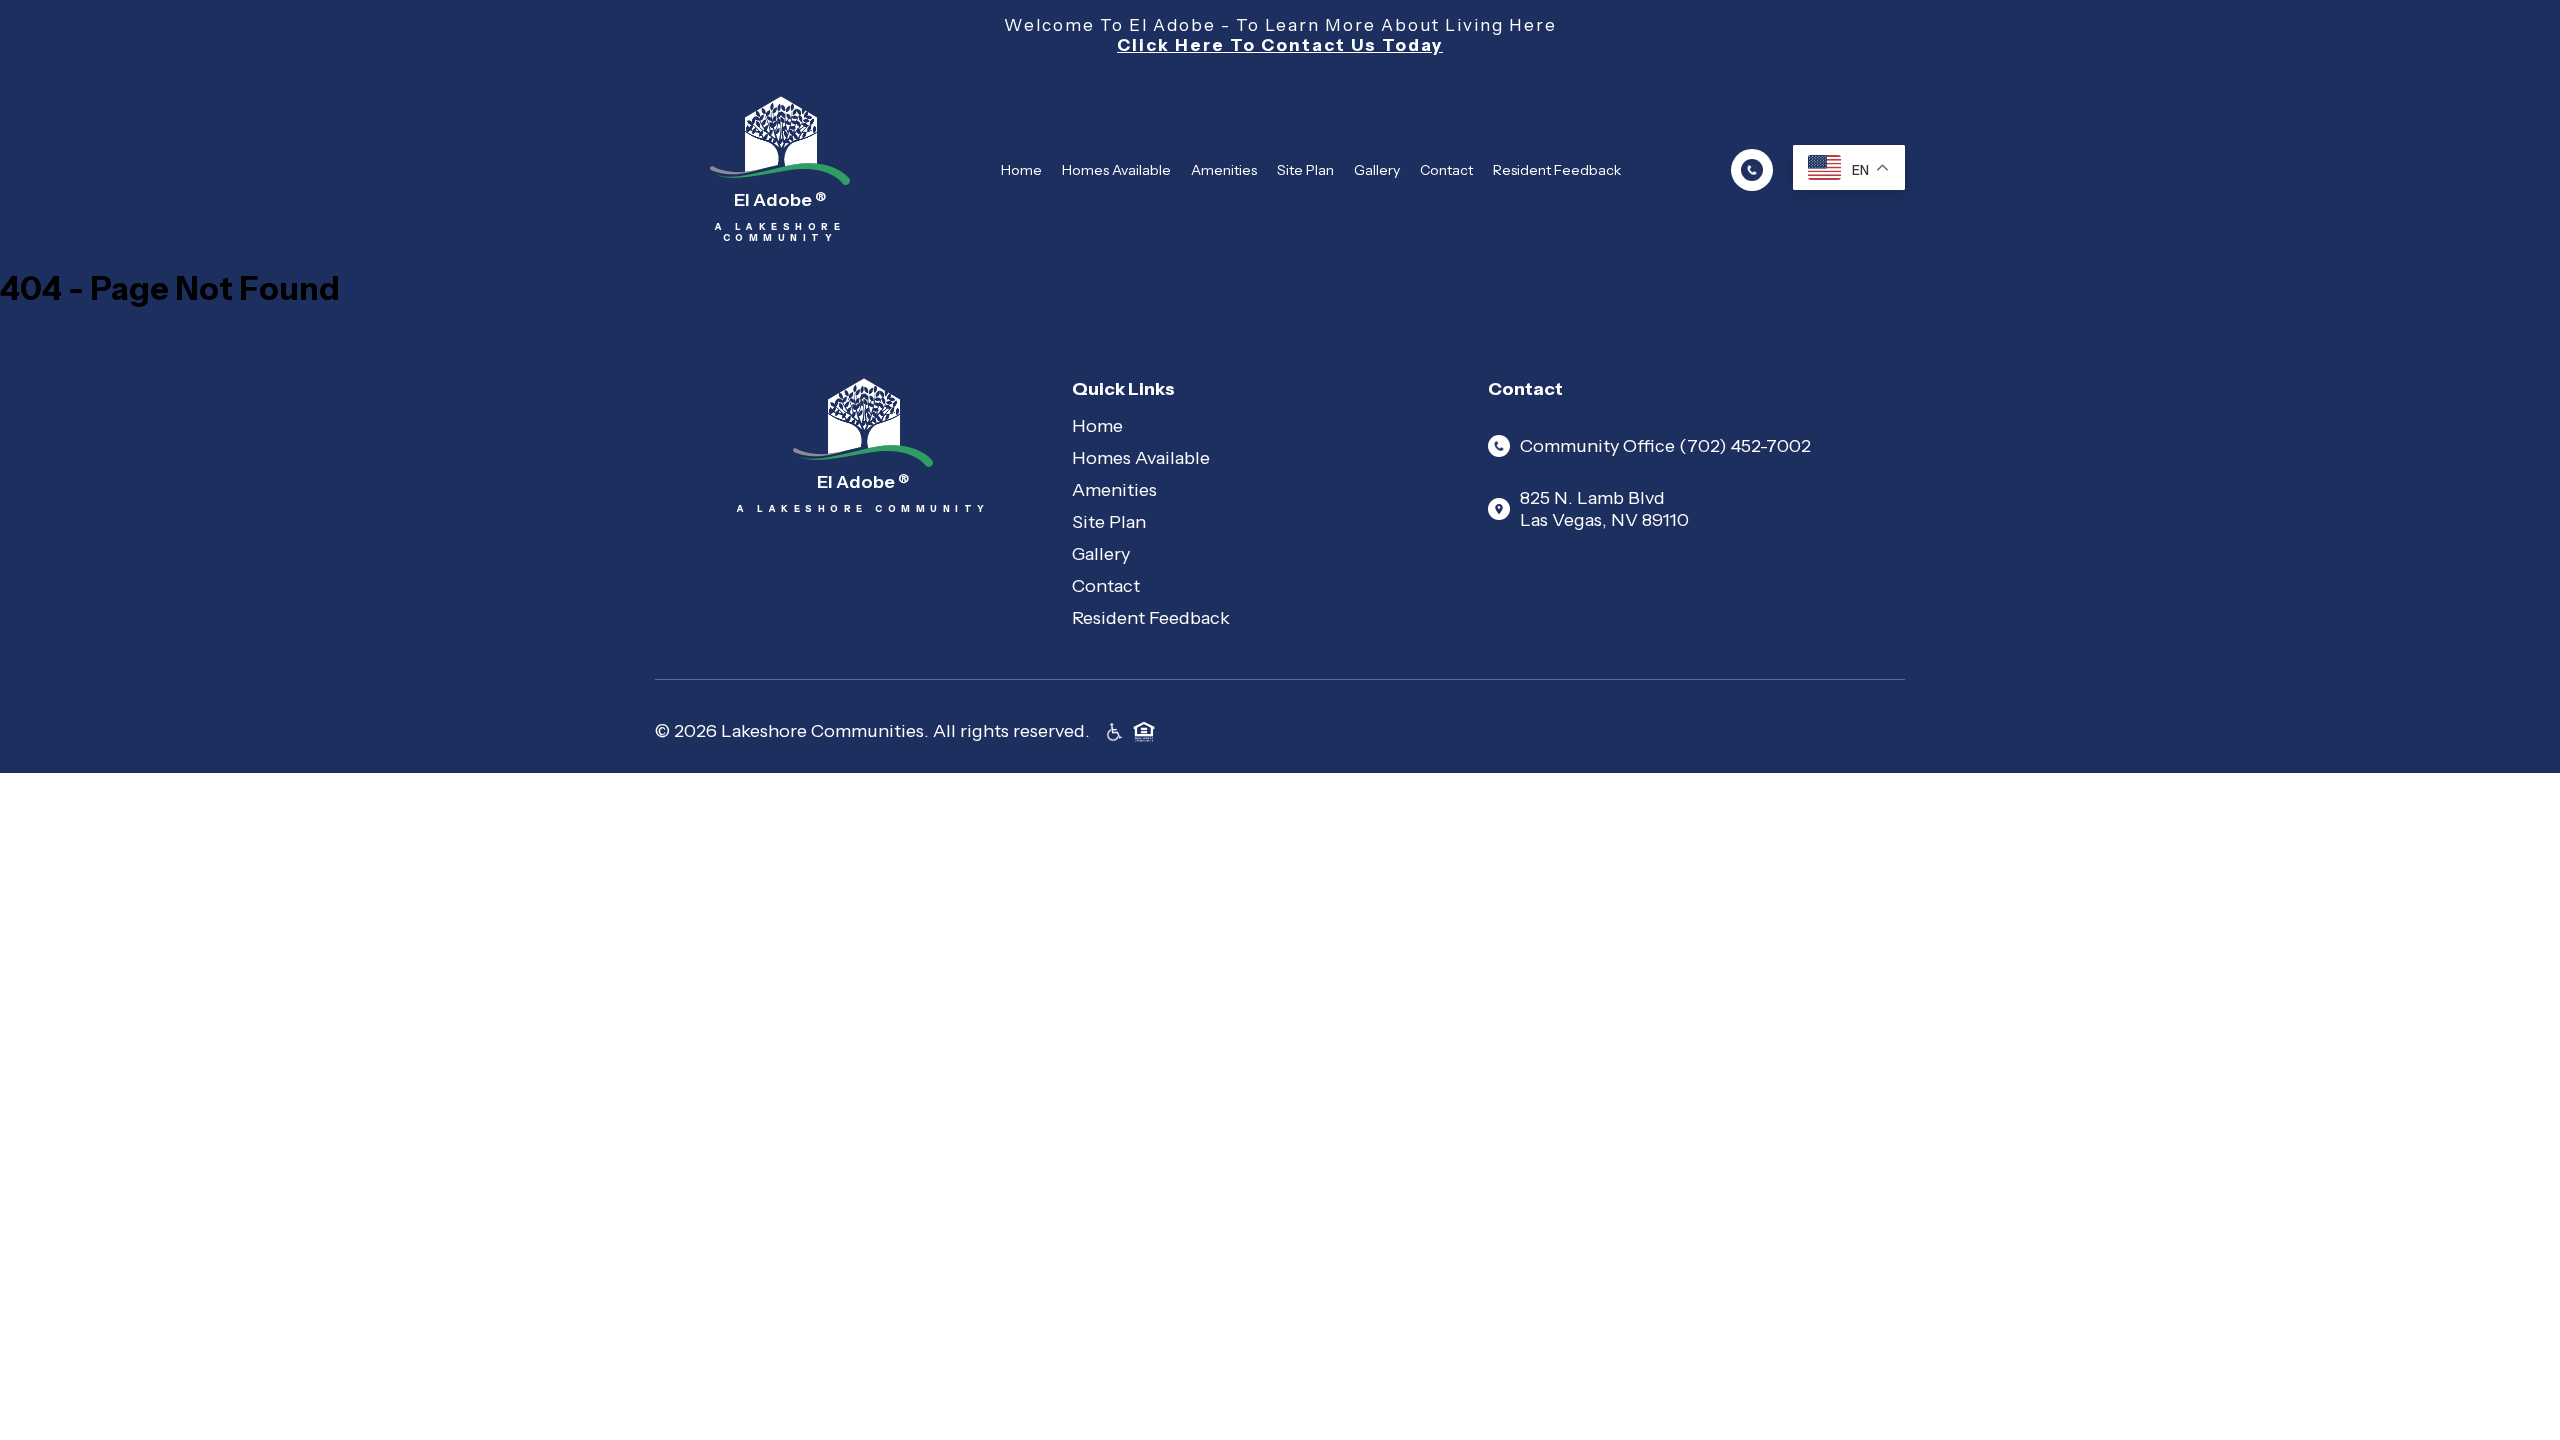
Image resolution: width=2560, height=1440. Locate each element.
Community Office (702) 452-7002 (1665, 446)
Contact (1446, 170)
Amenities (1224, 170)
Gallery (1377, 170)
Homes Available (1116, 170)
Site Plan (1305, 170)
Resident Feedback (1557, 170)
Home (1021, 170)
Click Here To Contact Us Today (1280, 45)
